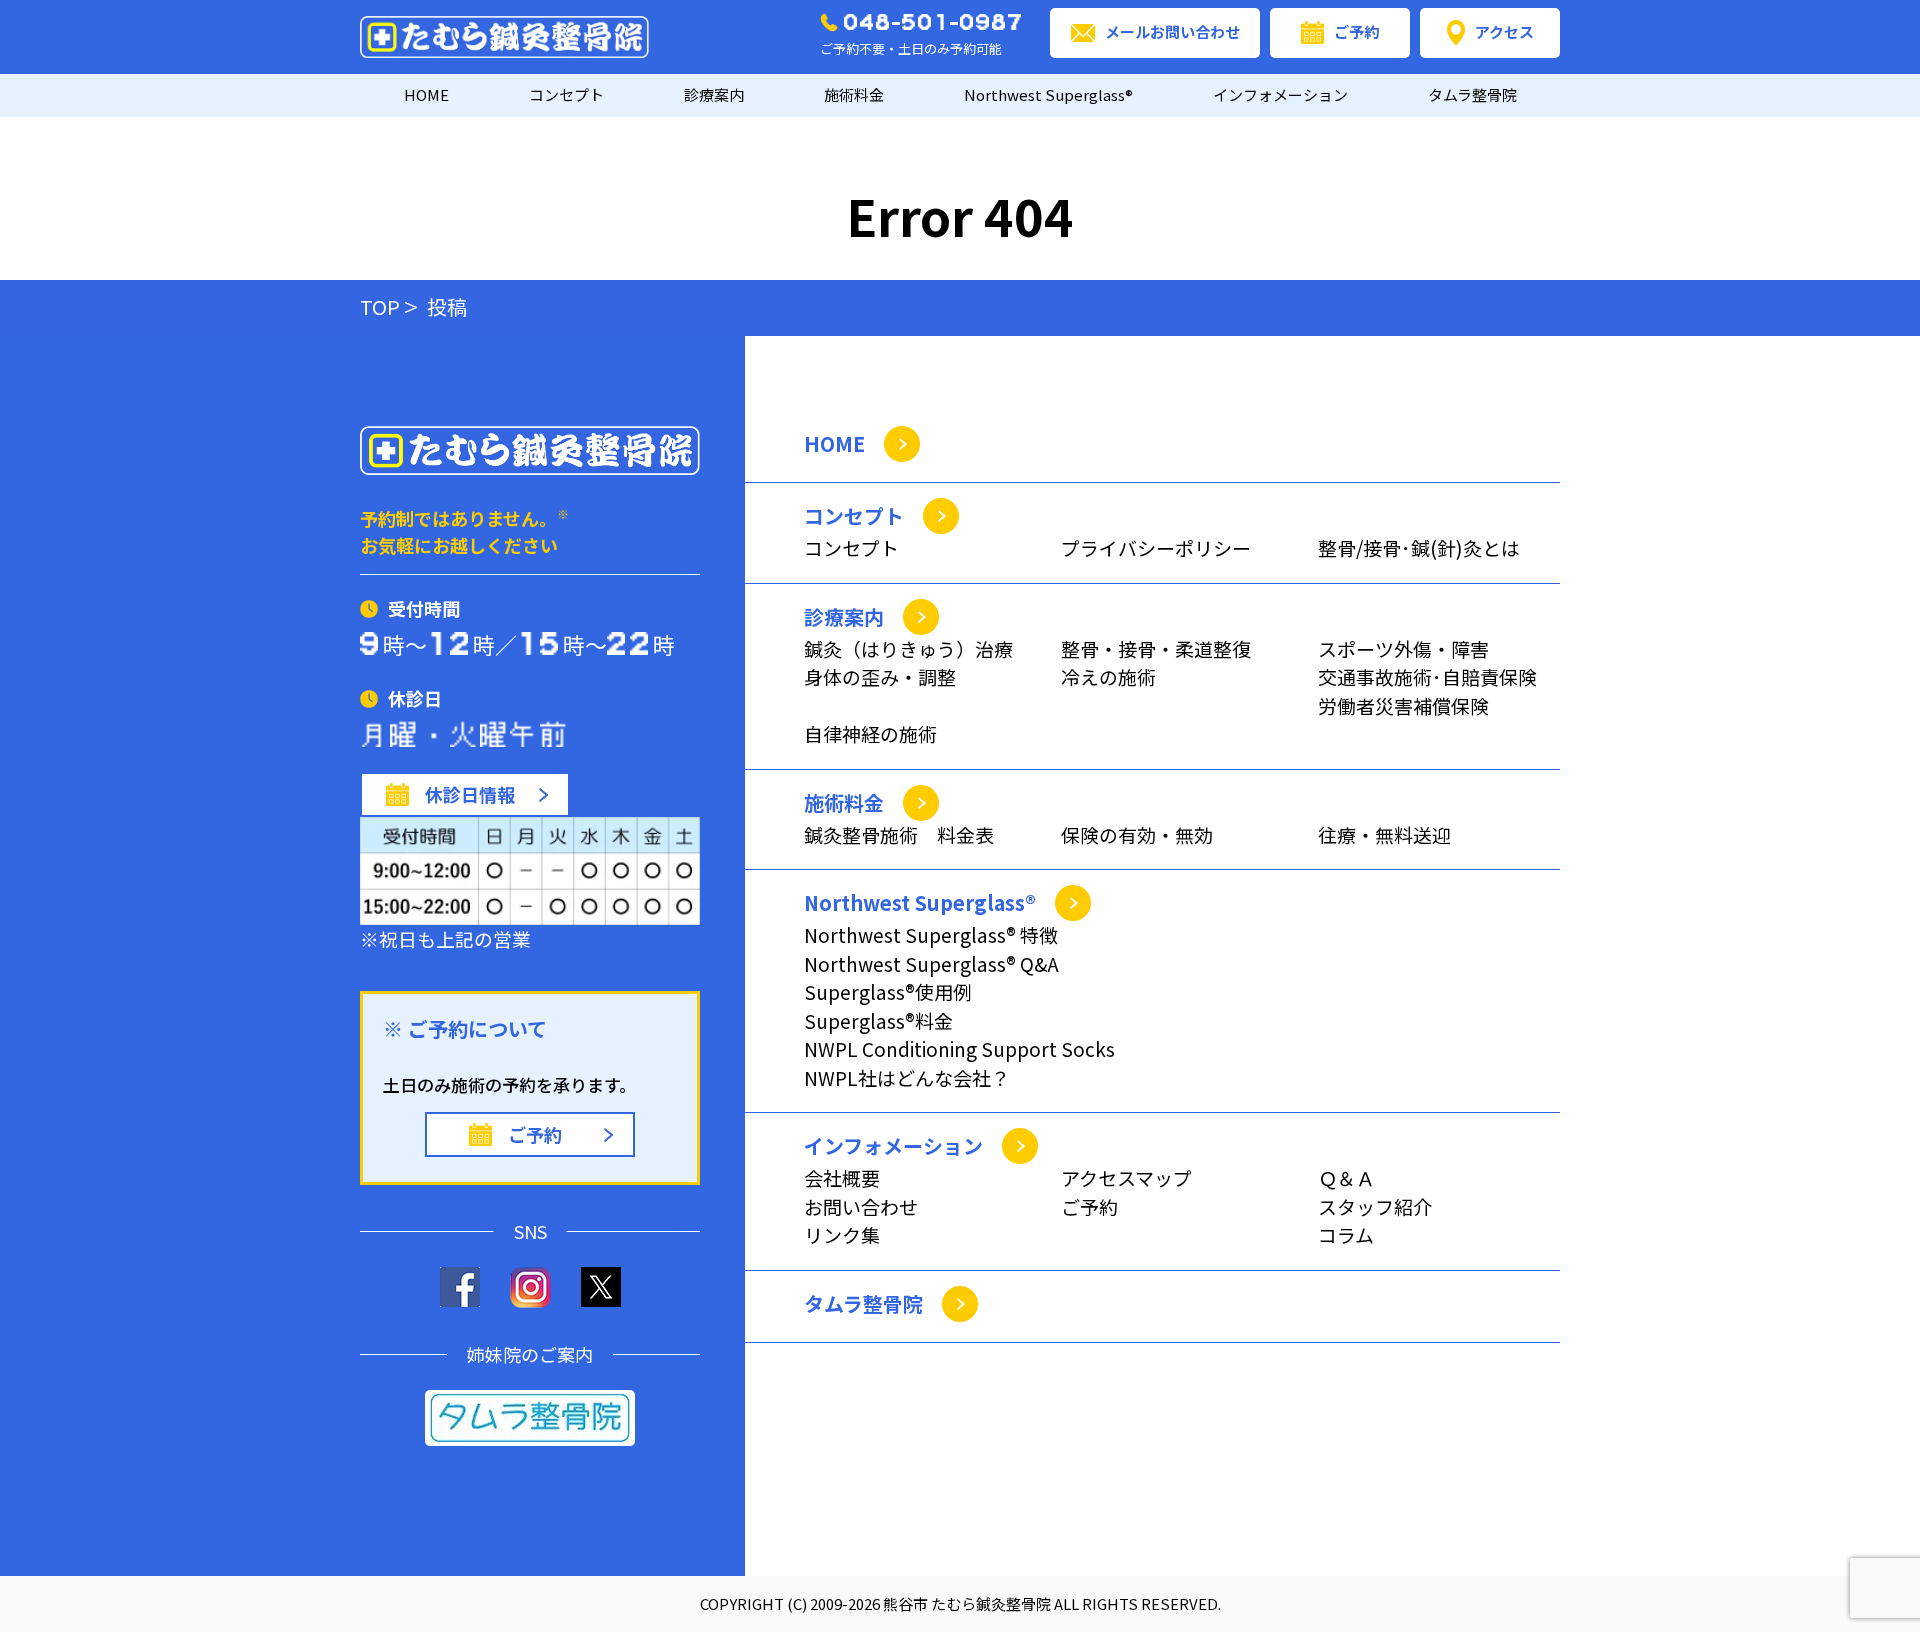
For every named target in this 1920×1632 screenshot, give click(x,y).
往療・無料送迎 (1384, 834)
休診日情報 (470, 794)
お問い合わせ (861, 1206)
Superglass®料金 (878, 1020)
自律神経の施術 (870, 733)
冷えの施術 (1108, 676)
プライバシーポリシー (1156, 547)
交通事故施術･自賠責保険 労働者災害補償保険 (1427, 691)
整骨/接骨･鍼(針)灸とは (1419, 547)
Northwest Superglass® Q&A (931, 963)
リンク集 (842, 1234)
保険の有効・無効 (1137, 834)
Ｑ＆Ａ (1346, 1177)
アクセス (1504, 31)
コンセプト (851, 547)
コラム (1346, 1234)
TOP (380, 306)
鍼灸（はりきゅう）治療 (908, 648)
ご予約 (1356, 31)
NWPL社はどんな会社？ (907, 1077)
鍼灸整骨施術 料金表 (899, 834)
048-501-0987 (934, 22)
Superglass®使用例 (888, 991)
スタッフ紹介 (1375, 1206)
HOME (426, 94)
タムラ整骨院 (1472, 94)
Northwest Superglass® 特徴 (931, 934)
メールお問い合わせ (1172, 31)
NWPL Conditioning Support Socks (959, 1048)
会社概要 (842, 1177)
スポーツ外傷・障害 (1403, 648)
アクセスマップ (1126, 1177)
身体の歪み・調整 (880, 676)
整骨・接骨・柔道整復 (1156, 648)
